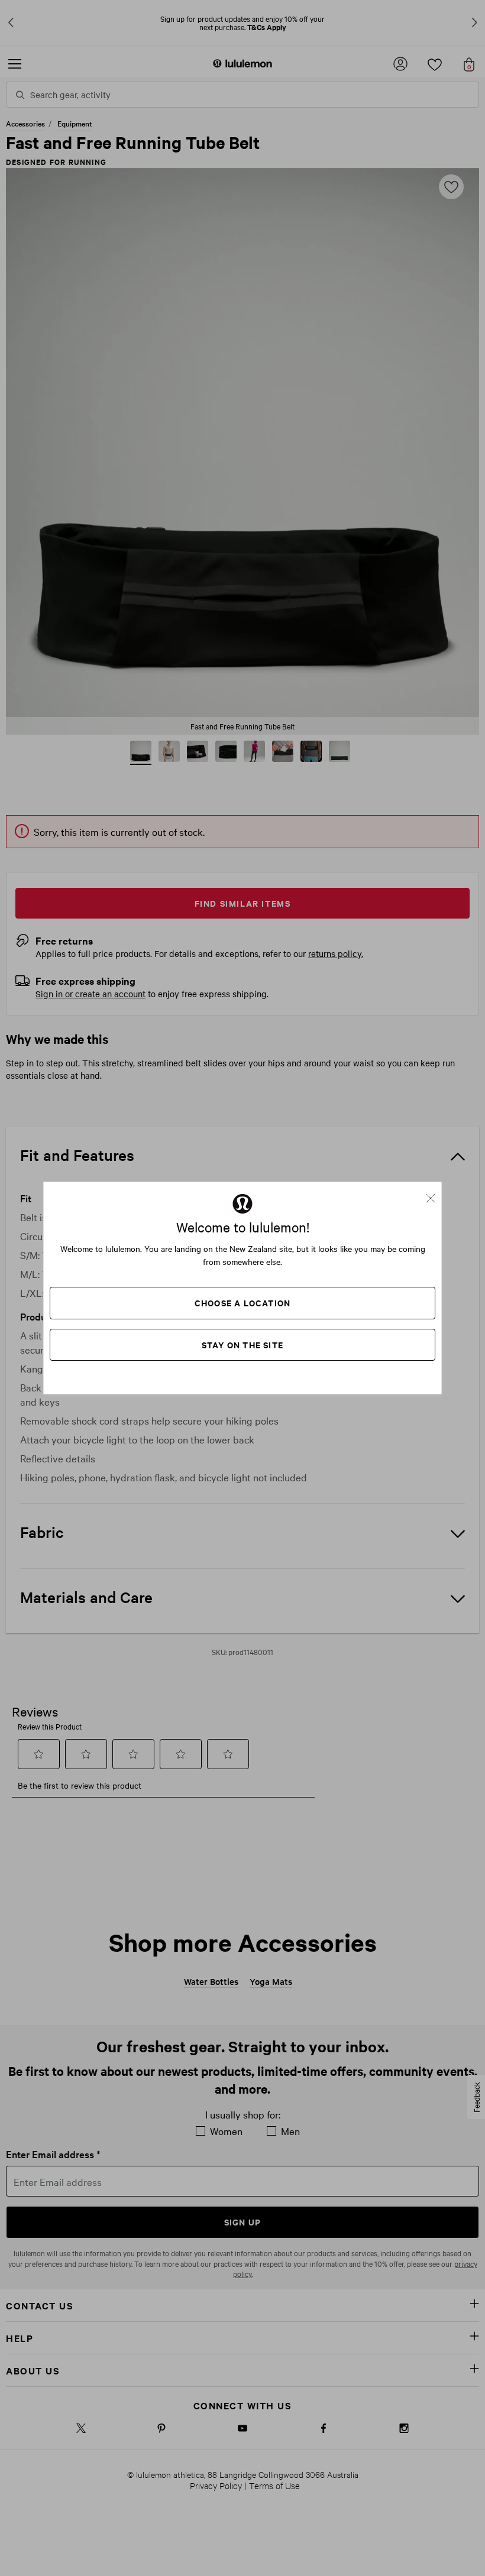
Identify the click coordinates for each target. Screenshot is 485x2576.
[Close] (435, 1194)
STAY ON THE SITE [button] (242, 1344)
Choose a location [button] (242, 1302)
